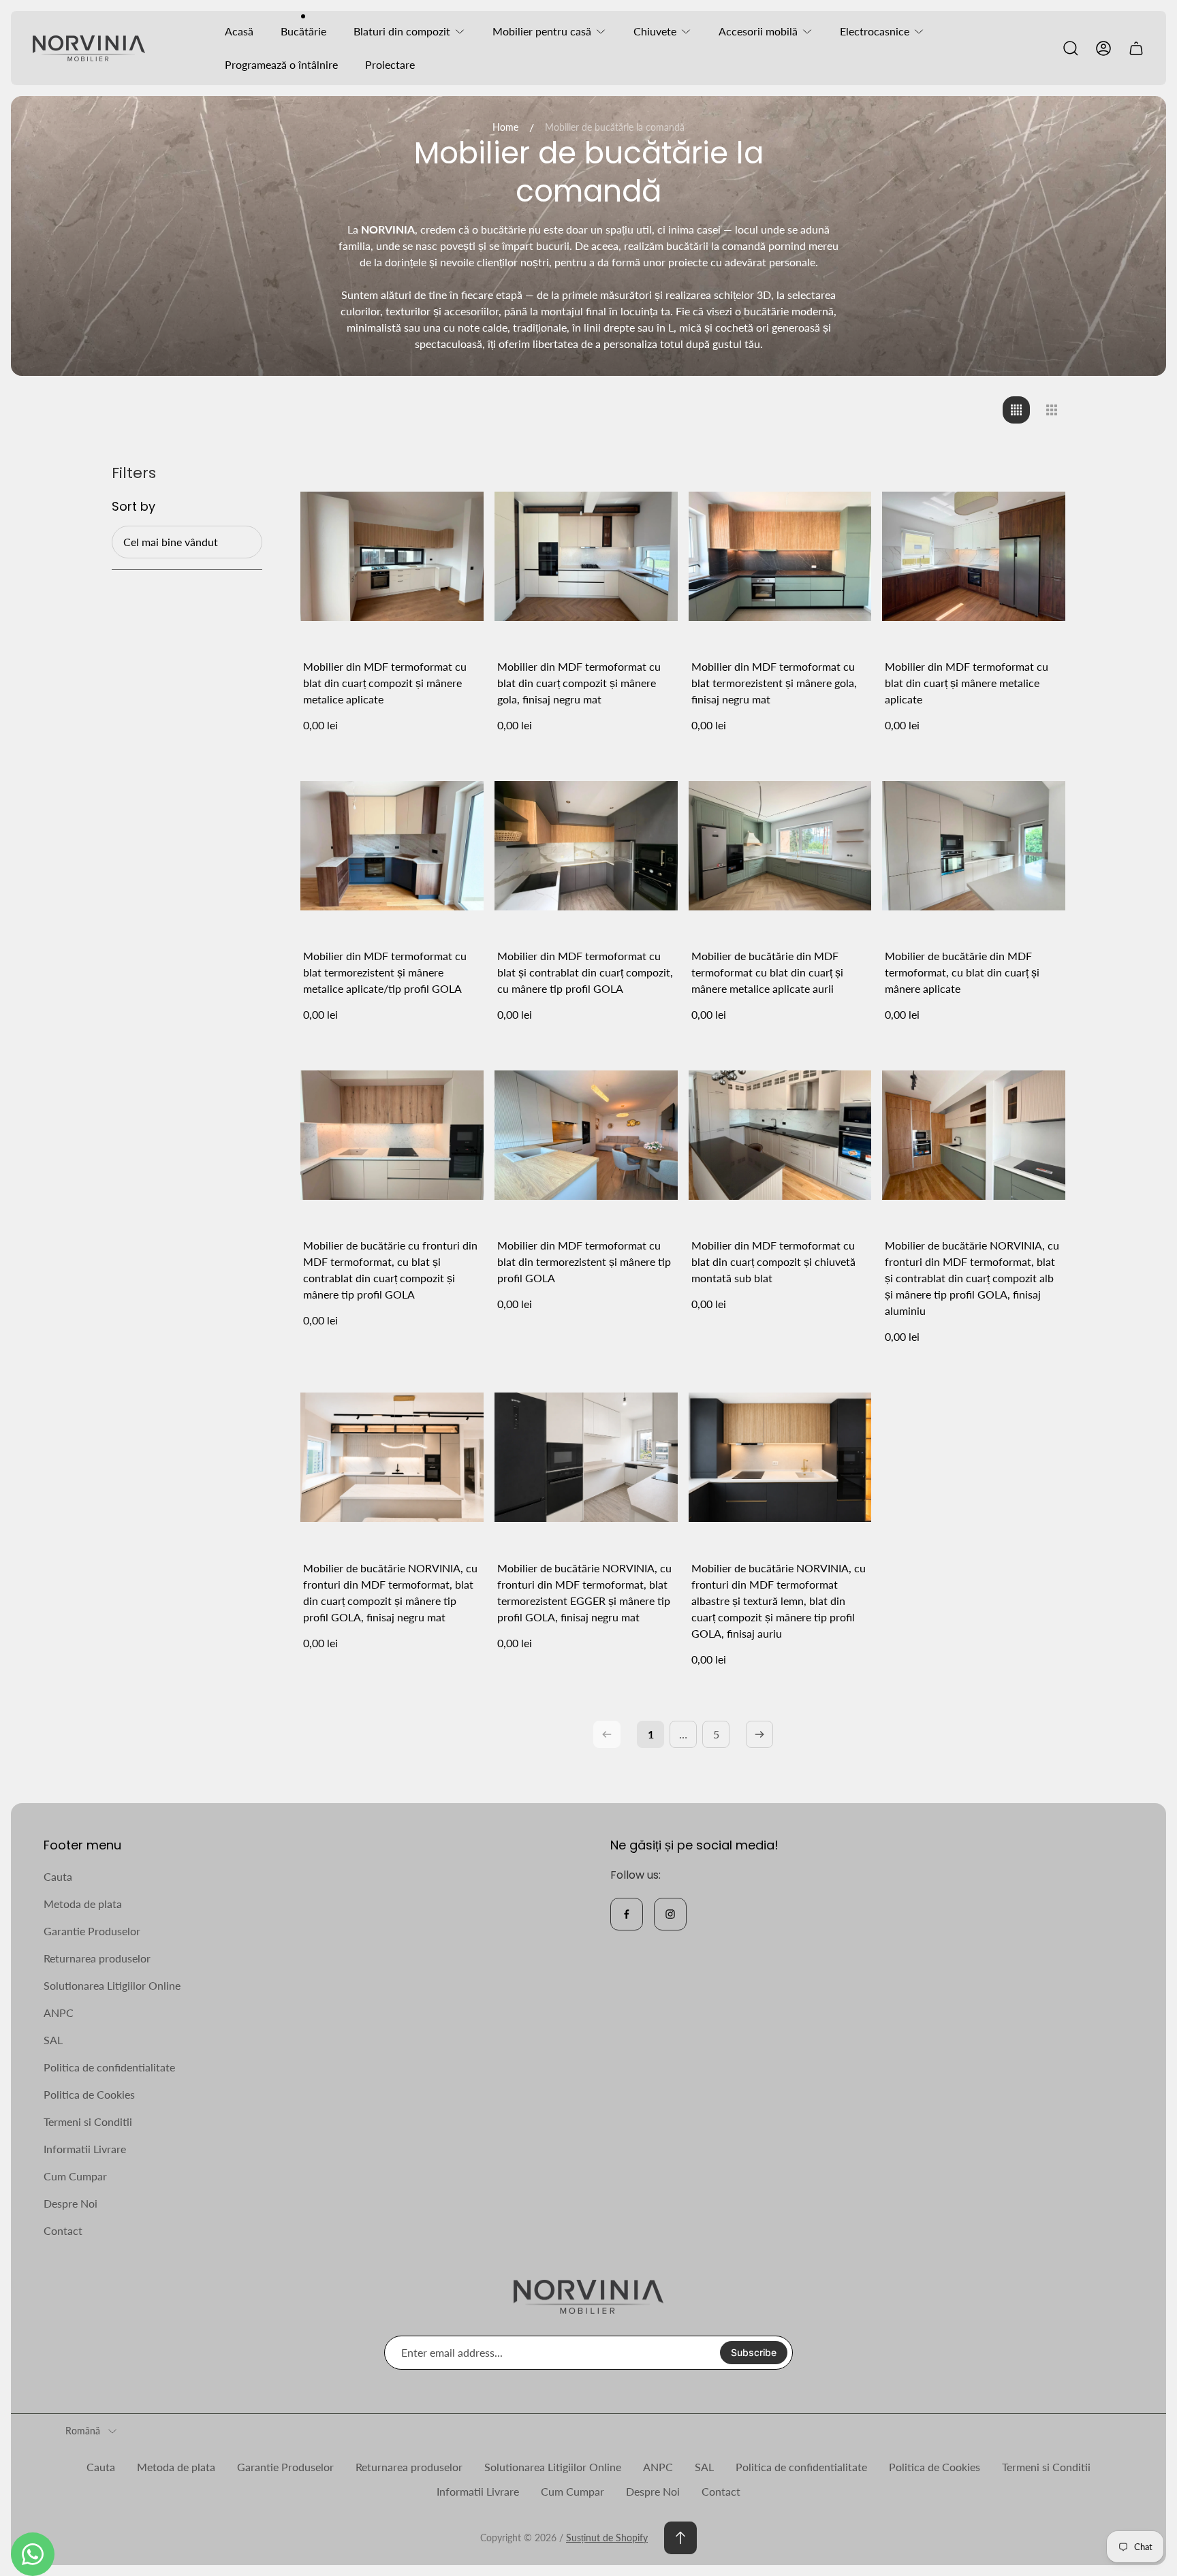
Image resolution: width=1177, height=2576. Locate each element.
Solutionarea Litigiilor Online (112, 1985)
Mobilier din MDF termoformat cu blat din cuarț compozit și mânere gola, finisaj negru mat (579, 683)
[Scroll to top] (680, 2538)
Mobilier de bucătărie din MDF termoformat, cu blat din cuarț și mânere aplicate (962, 972)
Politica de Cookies (89, 2094)
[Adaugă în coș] (456, 492)
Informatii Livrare (85, 2149)
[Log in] (1103, 48)
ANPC (59, 2013)
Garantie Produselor (92, 1931)
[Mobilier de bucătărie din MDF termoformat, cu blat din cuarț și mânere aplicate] (974, 845)
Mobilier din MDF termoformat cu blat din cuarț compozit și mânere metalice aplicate (385, 683)
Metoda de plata (83, 1904)
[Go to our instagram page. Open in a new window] (670, 1914)
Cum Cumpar (75, 2176)
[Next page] (759, 1734)
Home (505, 127)
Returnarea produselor (97, 1958)
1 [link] (651, 1734)
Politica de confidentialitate (109, 2067)
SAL (53, 2040)
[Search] (1071, 48)
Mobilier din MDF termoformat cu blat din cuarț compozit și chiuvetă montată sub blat (773, 1261)
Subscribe (754, 2352)
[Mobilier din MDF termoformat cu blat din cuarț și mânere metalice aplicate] (974, 556)
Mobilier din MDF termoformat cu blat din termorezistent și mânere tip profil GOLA (584, 1261)
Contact (63, 2230)
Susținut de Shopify (607, 2538)
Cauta (58, 1876)
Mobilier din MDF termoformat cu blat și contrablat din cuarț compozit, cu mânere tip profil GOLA (585, 972)
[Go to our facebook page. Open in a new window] (627, 1914)
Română (83, 2431)
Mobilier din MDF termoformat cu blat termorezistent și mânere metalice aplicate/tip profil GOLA (385, 972)
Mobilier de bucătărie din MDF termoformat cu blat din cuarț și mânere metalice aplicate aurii (767, 972)
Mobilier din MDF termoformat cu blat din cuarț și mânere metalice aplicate (967, 683)
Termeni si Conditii (88, 2121)
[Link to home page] (588, 2297)
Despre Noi (70, 2203)
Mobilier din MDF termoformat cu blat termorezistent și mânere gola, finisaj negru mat (774, 683)
